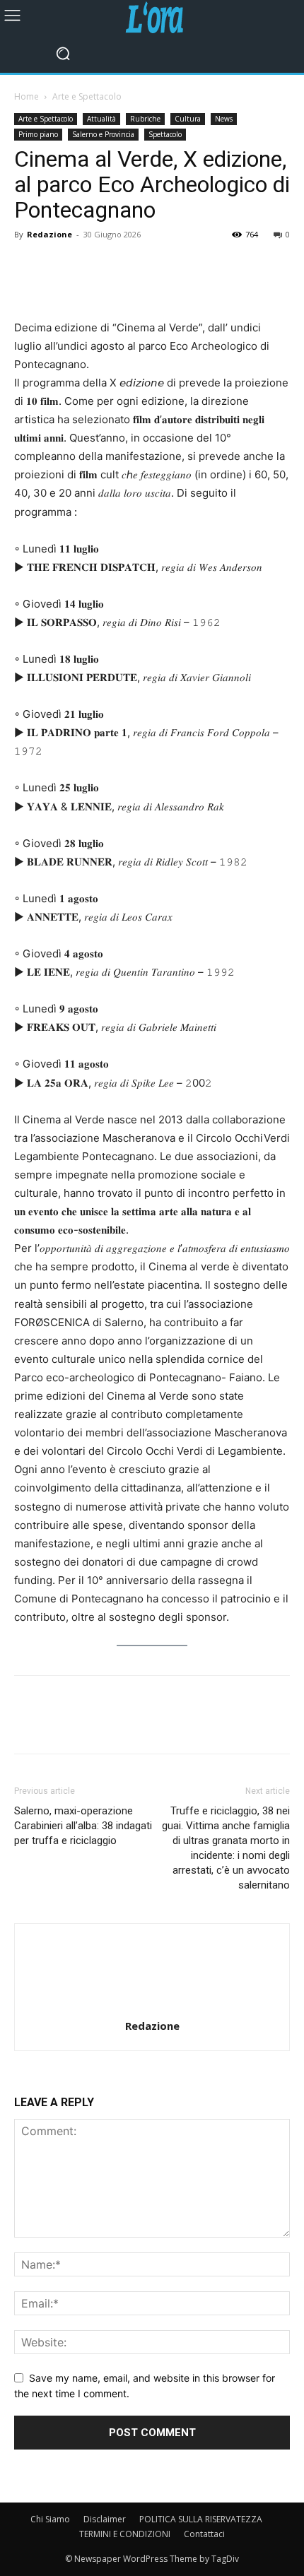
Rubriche (145, 119)
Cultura (188, 119)
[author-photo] (152, 2006)
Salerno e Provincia (103, 134)
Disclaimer (105, 2519)
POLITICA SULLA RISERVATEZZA (201, 2519)
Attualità (101, 119)
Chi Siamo (50, 2519)
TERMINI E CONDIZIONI (125, 2534)
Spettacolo (165, 134)
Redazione (49, 234)
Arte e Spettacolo (87, 96)
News (224, 119)
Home (27, 96)
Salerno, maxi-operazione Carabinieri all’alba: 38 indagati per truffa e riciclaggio (83, 1826)
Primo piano (38, 134)
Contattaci (204, 2534)
